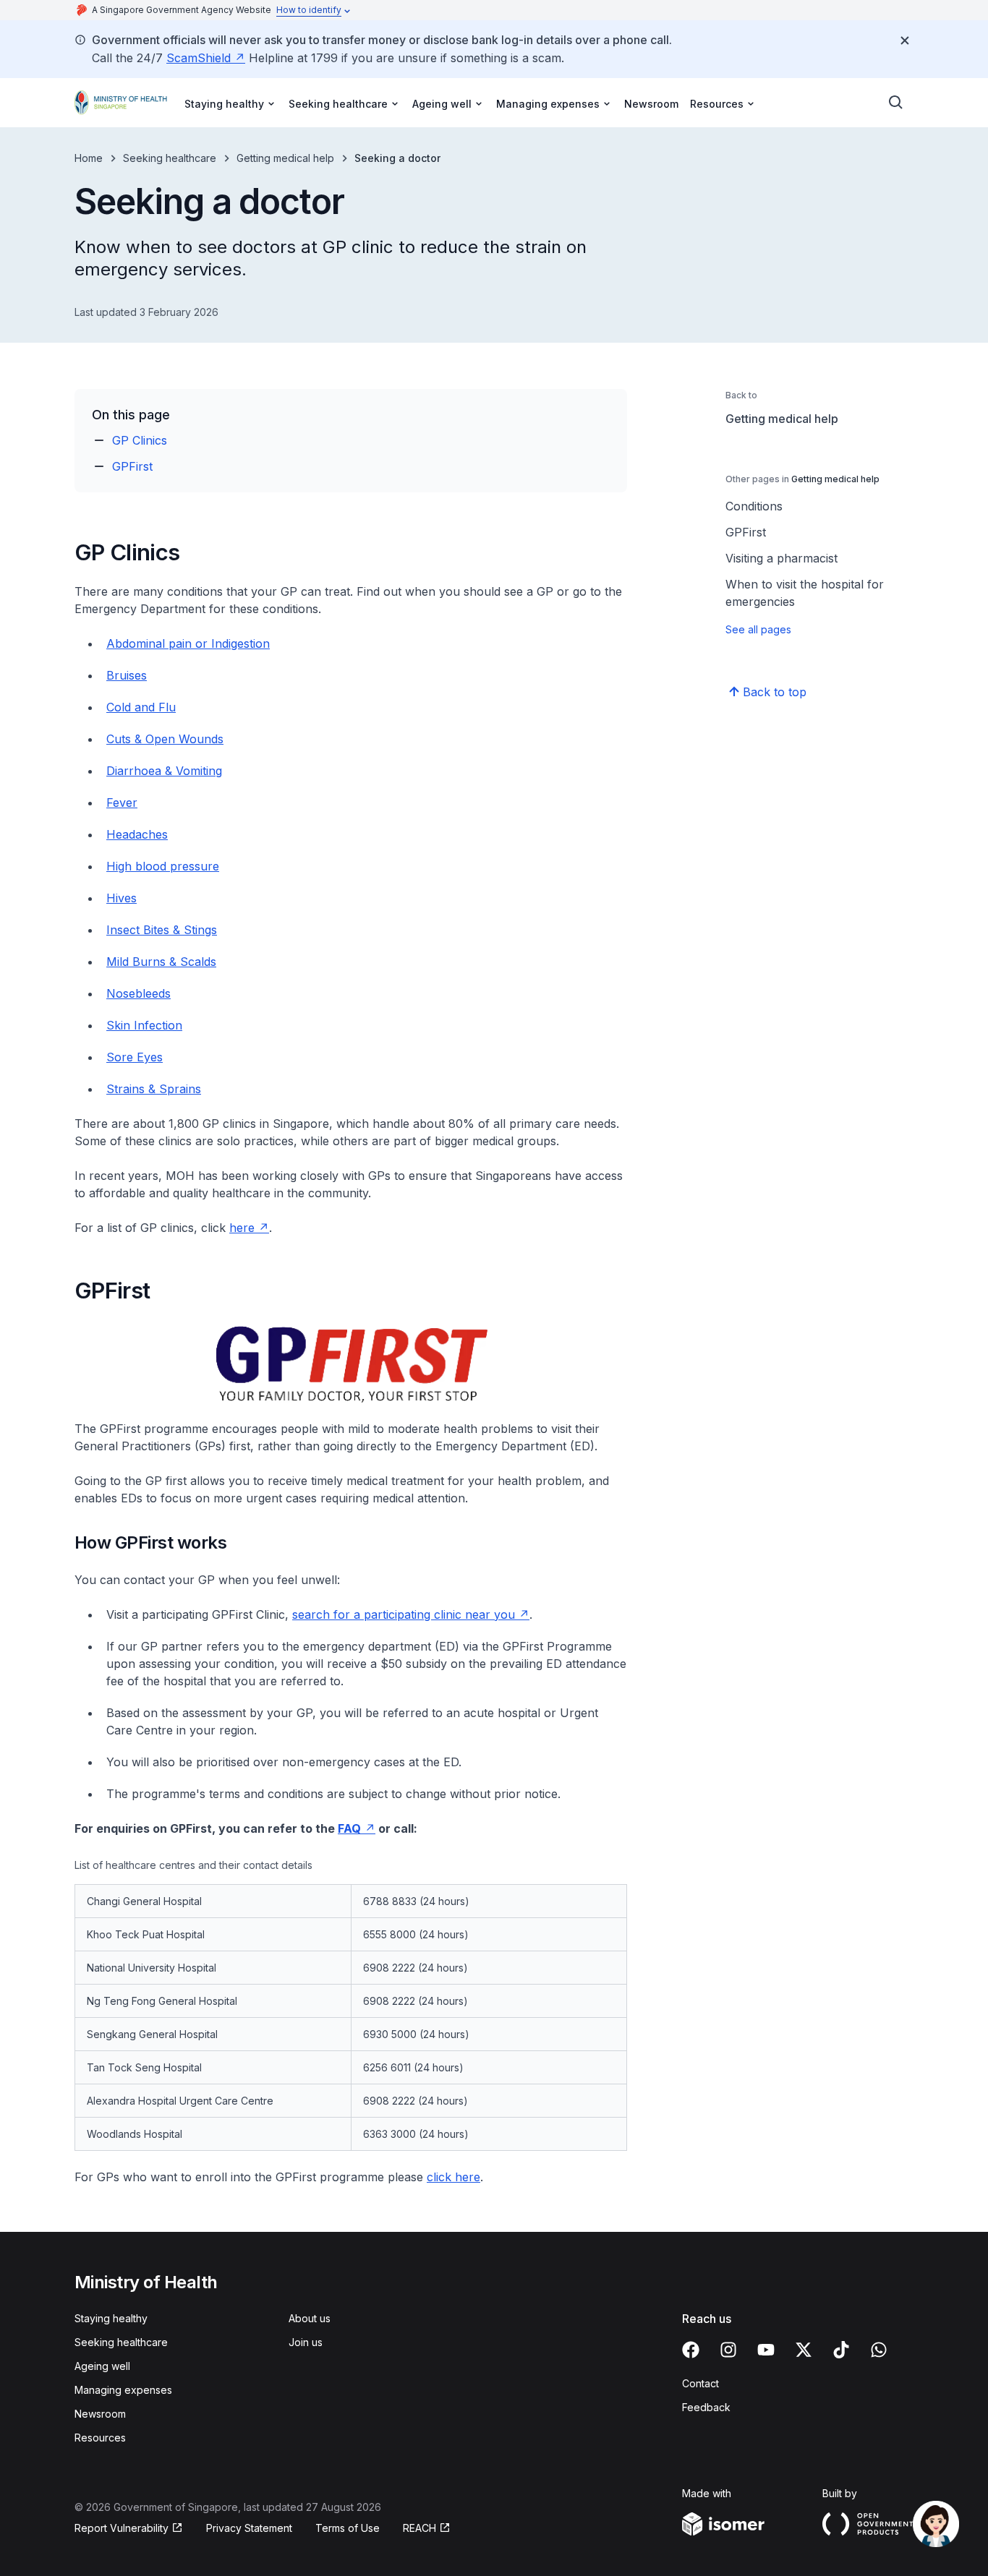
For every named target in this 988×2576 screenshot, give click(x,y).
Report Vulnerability (122, 2528)
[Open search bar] (896, 103)
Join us (306, 2342)
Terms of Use (348, 2528)
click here (453, 2177)
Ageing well (102, 2366)
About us (310, 2318)
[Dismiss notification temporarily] (905, 40)
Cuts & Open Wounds (165, 739)
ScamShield (199, 58)
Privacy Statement (249, 2528)
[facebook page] (691, 2350)
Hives (122, 898)
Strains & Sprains (154, 1089)
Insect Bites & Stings (162, 930)
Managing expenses (123, 2390)
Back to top (775, 692)
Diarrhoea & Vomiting (164, 771)
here (242, 1228)
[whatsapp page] (879, 2350)
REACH (420, 2528)
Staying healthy (111, 2318)
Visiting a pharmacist (782, 558)
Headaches (137, 834)
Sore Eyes (135, 1057)
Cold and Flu (141, 707)
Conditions (754, 506)
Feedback (706, 2407)
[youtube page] (766, 2350)
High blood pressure (163, 866)
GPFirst (132, 466)
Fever (122, 803)
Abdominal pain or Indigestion (188, 643)
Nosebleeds (139, 993)
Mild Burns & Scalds (161, 962)
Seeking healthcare (170, 158)
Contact (700, 2383)
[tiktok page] (841, 2350)
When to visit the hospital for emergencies (805, 593)
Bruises (127, 675)
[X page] (804, 2350)
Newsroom (651, 104)
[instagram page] (728, 2350)
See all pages (758, 629)
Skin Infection (144, 1025)
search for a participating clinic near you (404, 1614)
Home (89, 158)
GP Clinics (140, 440)
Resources (100, 2438)
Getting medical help (285, 158)
